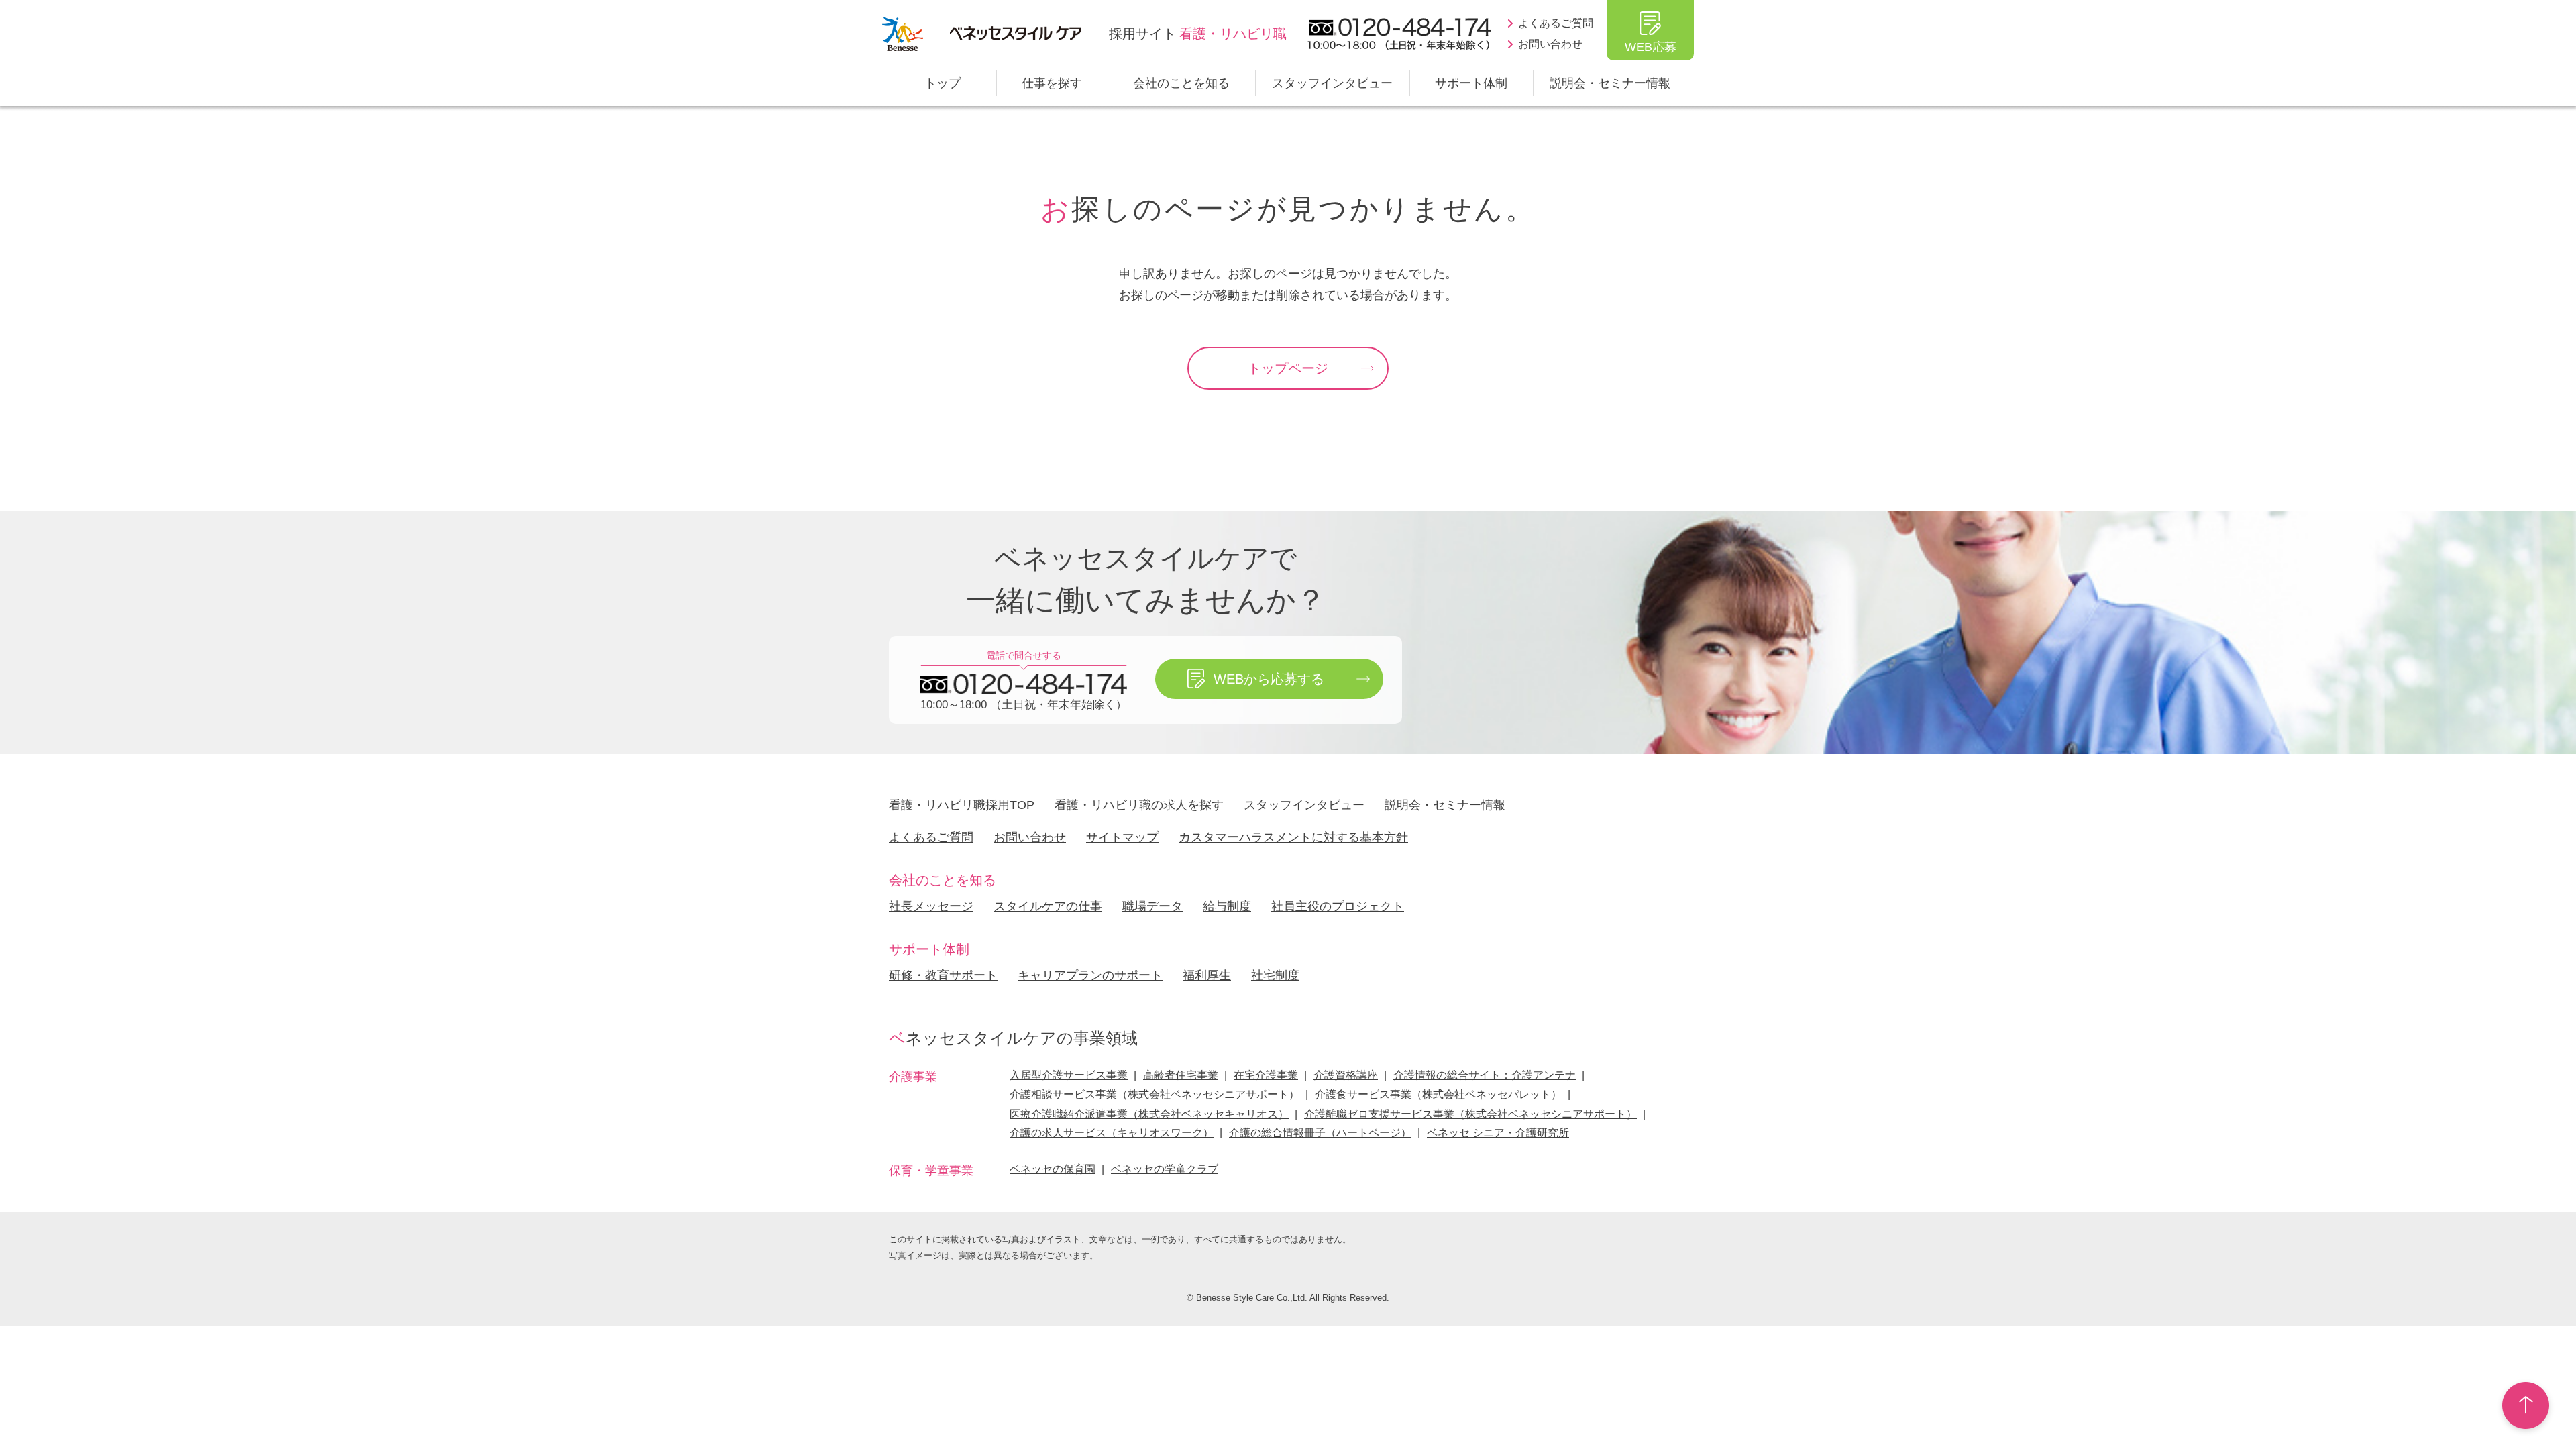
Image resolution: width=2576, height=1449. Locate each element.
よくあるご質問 (1556, 23)
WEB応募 (1651, 47)
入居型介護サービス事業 (1069, 1075)
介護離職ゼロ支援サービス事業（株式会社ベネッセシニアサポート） (1470, 1114)
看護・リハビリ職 (1198, 34)
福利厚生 (1207, 975)
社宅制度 (1275, 975)
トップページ (1288, 368)
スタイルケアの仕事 (1048, 906)
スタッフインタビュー (1332, 83)
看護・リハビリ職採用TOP (962, 805)
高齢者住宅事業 (1181, 1075)
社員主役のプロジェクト (1338, 906)
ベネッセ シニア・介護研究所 (1498, 1133)
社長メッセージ (931, 906)
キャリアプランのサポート (1090, 975)
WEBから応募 (1269, 679)
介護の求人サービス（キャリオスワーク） (1112, 1133)
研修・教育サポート (943, 975)
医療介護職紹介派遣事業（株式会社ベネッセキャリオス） (1149, 1114)
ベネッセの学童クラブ (1165, 1169)
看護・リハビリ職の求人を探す (1139, 805)
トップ (943, 83)
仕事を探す (1052, 83)
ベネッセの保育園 (1053, 1169)
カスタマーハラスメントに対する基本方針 (1293, 837)
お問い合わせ (1550, 44)
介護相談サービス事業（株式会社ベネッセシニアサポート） (1155, 1094)
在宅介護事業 (1266, 1075)
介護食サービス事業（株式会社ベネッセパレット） (1438, 1094)
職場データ (1152, 906)
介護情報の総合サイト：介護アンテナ (1485, 1075)
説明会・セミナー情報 (1610, 83)
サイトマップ (1122, 837)
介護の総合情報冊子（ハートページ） (1320, 1133)
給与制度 (1227, 906)
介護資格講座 (1346, 1075)
